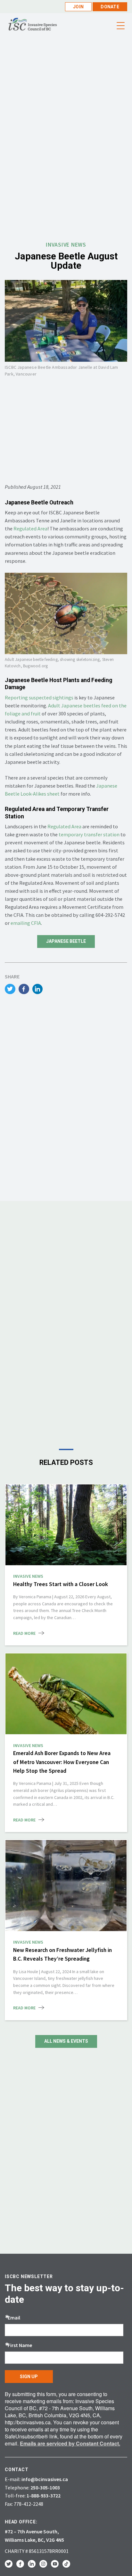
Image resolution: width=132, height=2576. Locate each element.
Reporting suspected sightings (39, 697)
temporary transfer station (89, 834)
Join (78, 7)
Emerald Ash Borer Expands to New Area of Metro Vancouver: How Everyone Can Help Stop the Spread (62, 1762)
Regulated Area (30, 528)
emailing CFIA (26, 923)
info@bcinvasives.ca (45, 2479)
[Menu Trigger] (120, 26)
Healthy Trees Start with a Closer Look (61, 1584)
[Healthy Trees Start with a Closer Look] (66, 1525)
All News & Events (66, 2041)
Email (14, 2318)
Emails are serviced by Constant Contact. (70, 2443)
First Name (20, 2345)
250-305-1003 (45, 2487)
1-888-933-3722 (44, 2496)
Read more (24, 1633)
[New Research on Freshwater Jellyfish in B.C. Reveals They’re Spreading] (66, 1886)
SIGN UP (29, 2377)
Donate (110, 7)
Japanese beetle (66, 941)
